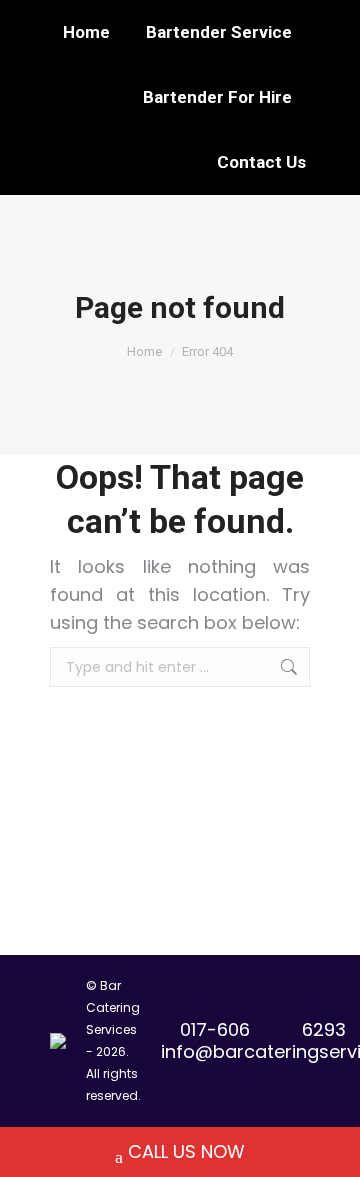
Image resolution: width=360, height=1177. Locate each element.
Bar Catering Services (113, 1007)
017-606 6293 (263, 1029)
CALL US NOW (186, 1151)
